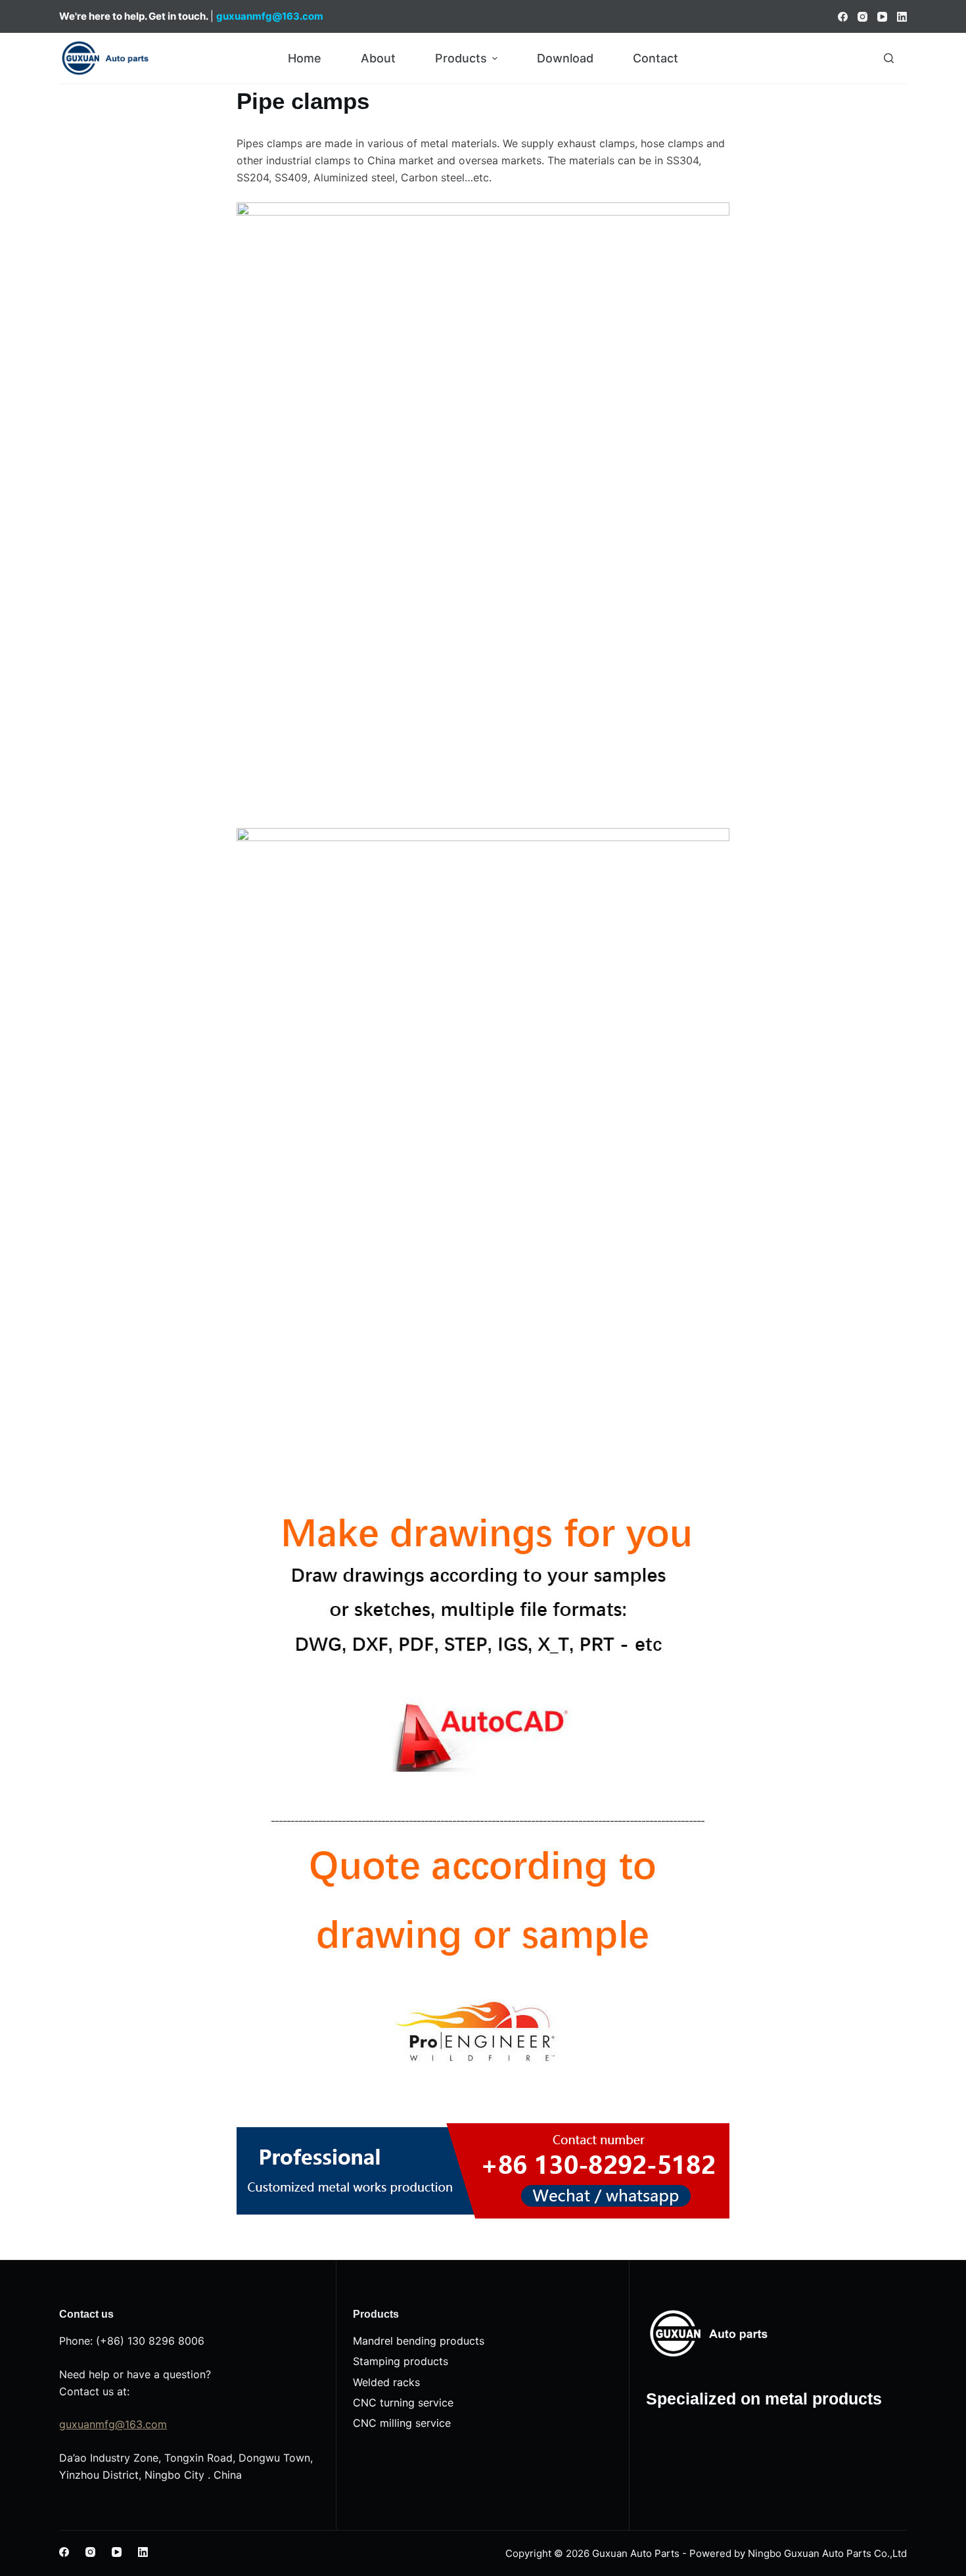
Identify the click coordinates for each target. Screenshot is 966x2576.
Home (305, 58)
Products (461, 58)
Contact (655, 58)
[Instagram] (862, 17)
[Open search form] (889, 58)
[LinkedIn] (902, 17)
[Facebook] (843, 17)
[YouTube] (882, 17)
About (378, 58)
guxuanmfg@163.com (113, 2424)
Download (565, 58)
